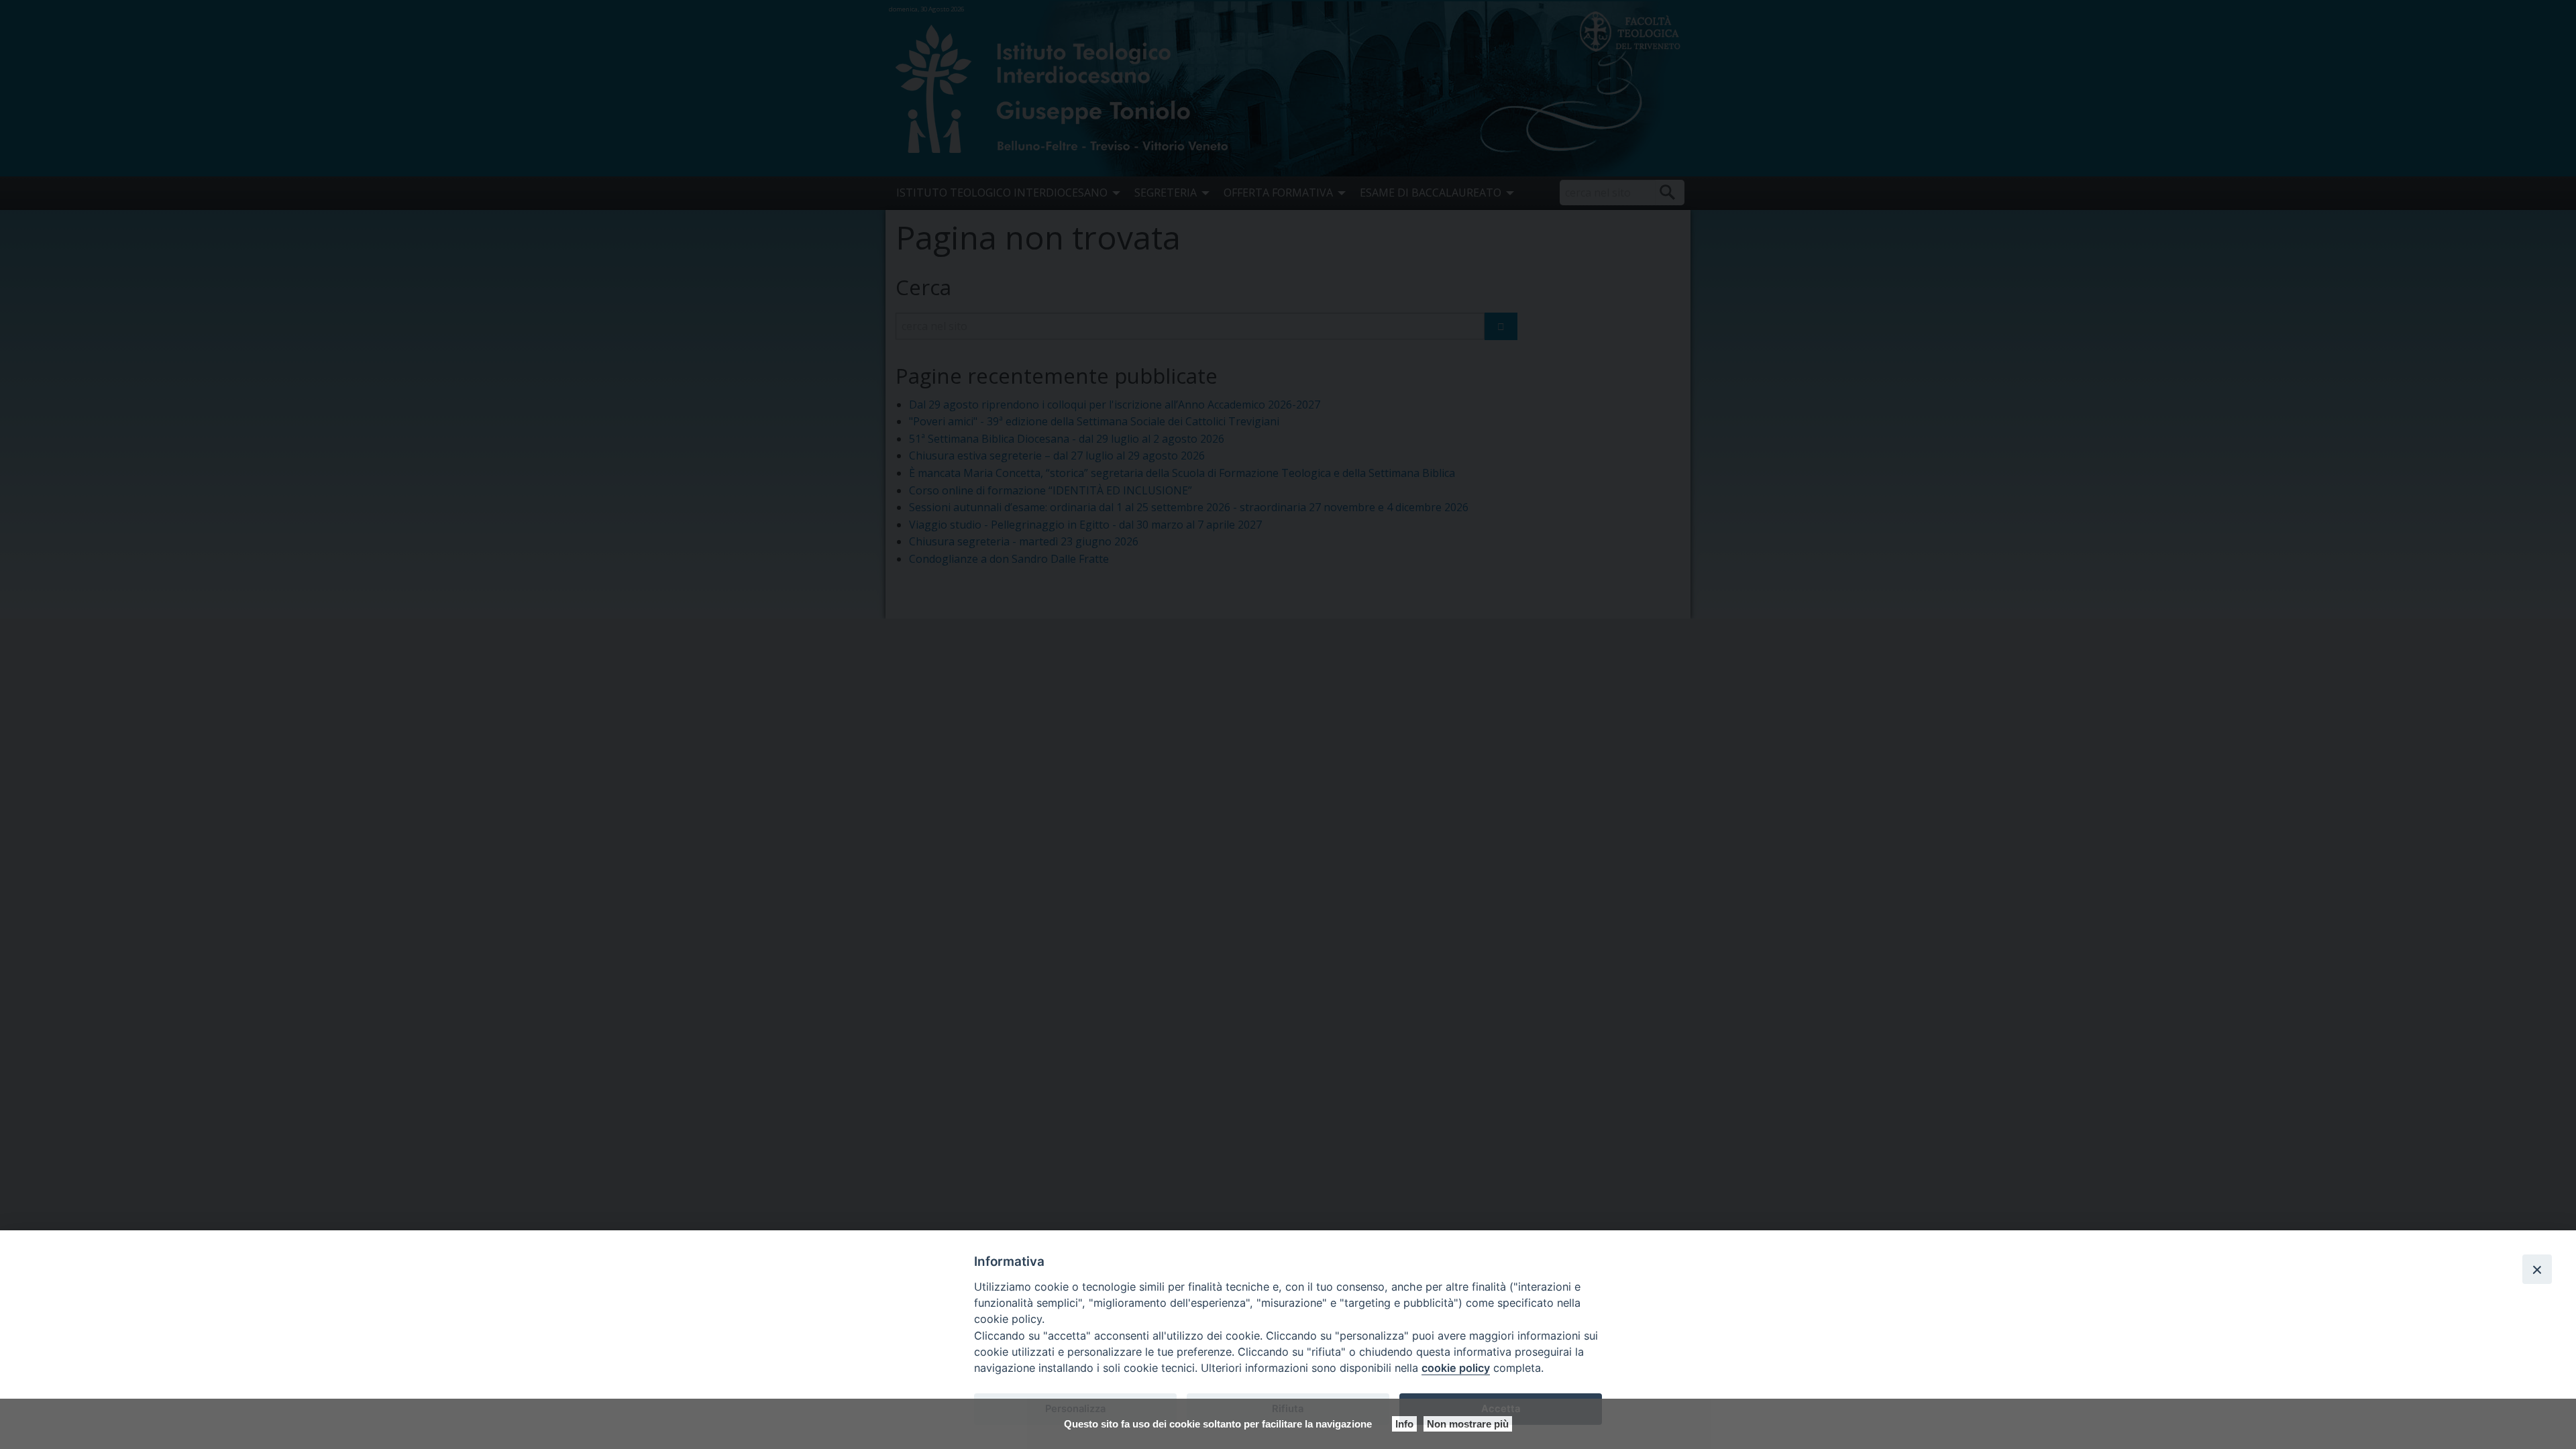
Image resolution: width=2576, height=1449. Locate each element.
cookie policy (1456, 1368)
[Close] (2537, 1269)
